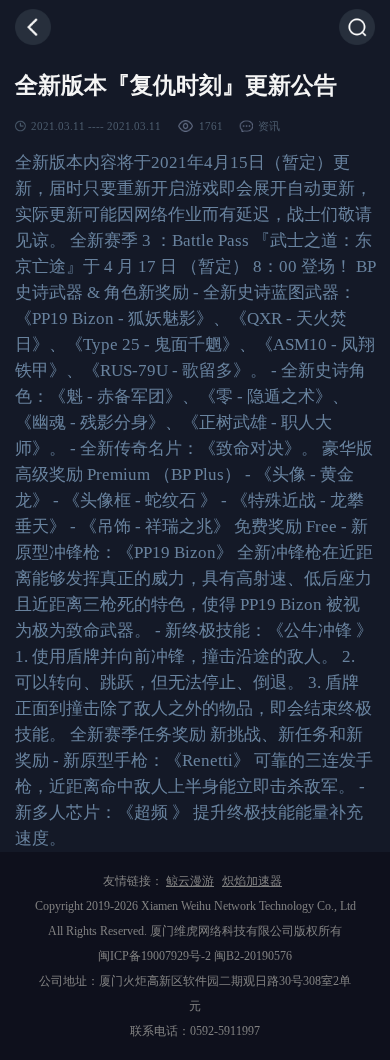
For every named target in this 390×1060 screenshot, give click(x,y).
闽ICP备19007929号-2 (154, 956)
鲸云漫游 (190, 881)
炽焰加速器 (252, 881)
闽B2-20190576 (253, 956)
